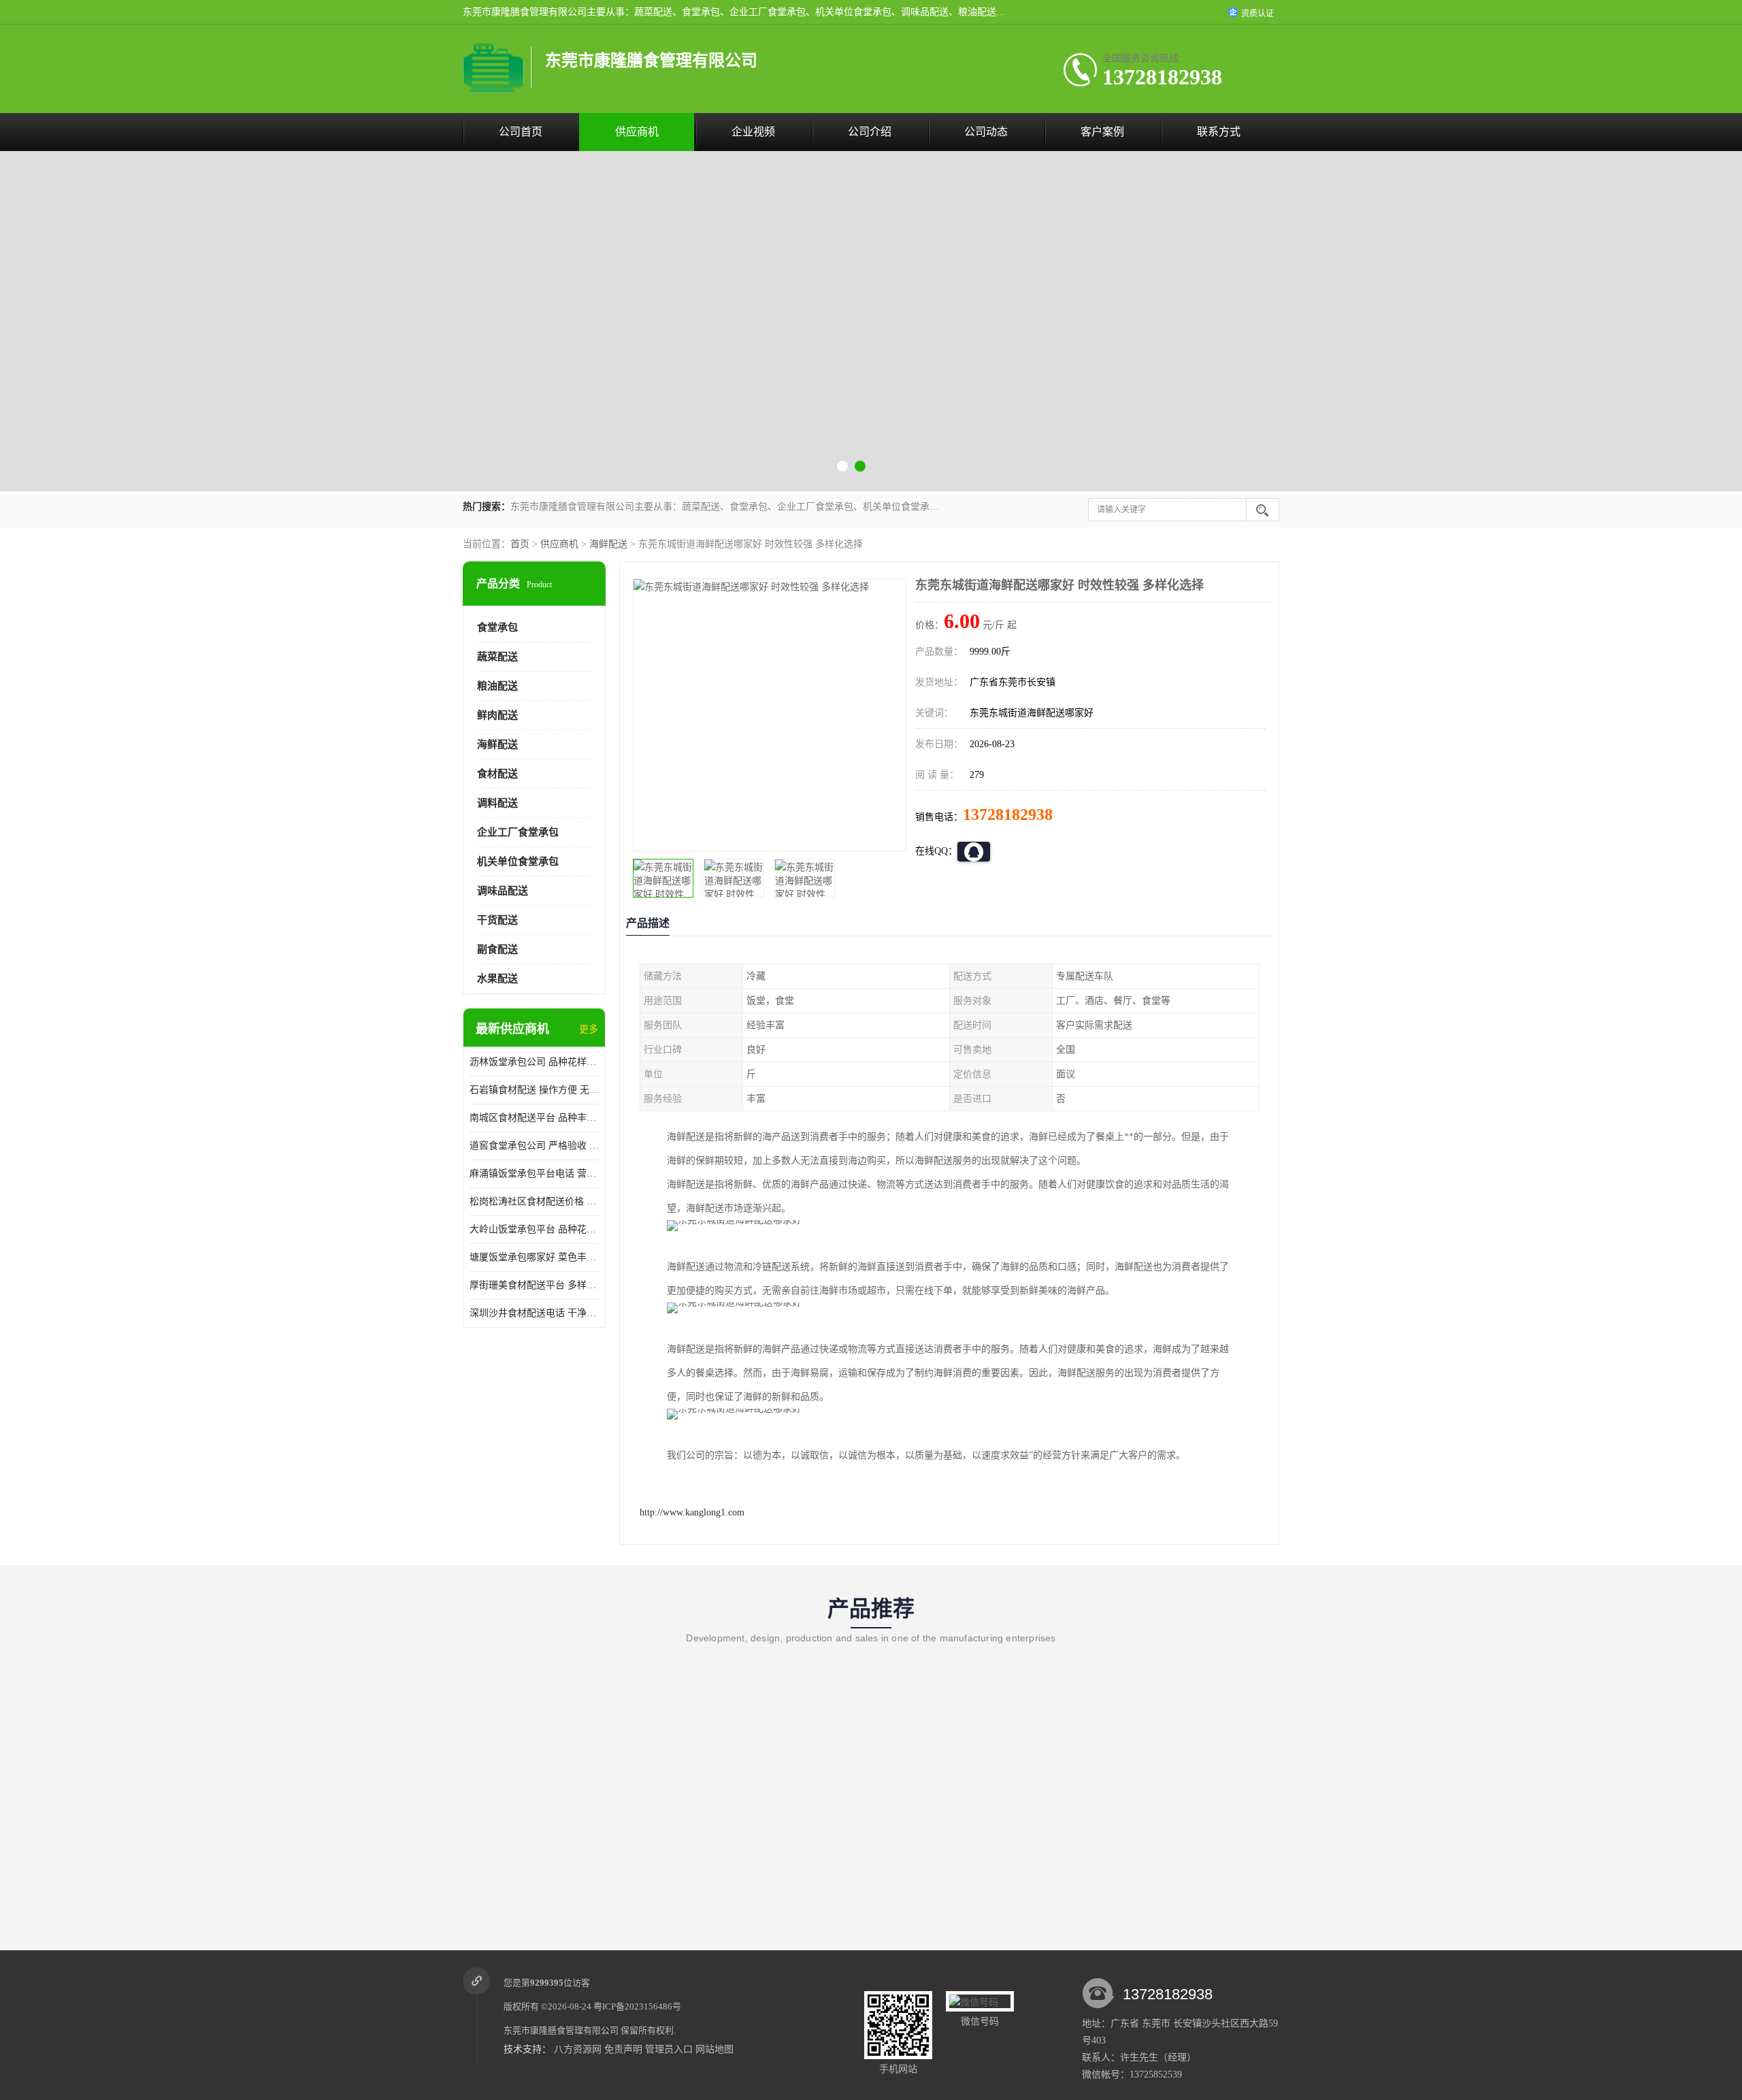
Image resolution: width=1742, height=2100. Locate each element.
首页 (520, 544)
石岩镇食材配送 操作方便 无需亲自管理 (534, 1090)
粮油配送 (497, 686)
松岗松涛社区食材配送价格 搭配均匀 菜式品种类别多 (534, 1201)
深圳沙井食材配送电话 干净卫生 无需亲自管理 (534, 1313)
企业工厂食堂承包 (518, 832)
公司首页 (521, 132)
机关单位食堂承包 (518, 862)
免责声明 (623, 2049)
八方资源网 (578, 2049)
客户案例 (1102, 132)
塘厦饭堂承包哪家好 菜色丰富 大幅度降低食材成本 (534, 1257)
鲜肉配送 (497, 715)
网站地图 (714, 2049)
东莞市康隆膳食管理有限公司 (561, 2030)
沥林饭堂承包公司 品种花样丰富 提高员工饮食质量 (534, 1062)
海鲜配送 (608, 544)
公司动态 (986, 132)
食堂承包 (497, 627)
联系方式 (1219, 132)
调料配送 (497, 803)
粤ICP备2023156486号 (637, 2006)
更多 (589, 1029)
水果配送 (497, 979)
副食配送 (497, 949)
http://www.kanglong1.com (692, 1512)
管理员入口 (669, 2049)
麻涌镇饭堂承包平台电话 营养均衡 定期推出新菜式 (534, 1174)
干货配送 (497, 920)
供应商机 (637, 132)
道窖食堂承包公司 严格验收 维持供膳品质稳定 (534, 1146)
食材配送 (497, 774)
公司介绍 (870, 132)
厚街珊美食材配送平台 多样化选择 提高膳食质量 (534, 1285)
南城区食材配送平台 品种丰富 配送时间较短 (534, 1118)
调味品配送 (503, 891)
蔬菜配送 (497, 657)
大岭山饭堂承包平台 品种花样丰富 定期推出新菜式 (534, 1229)
